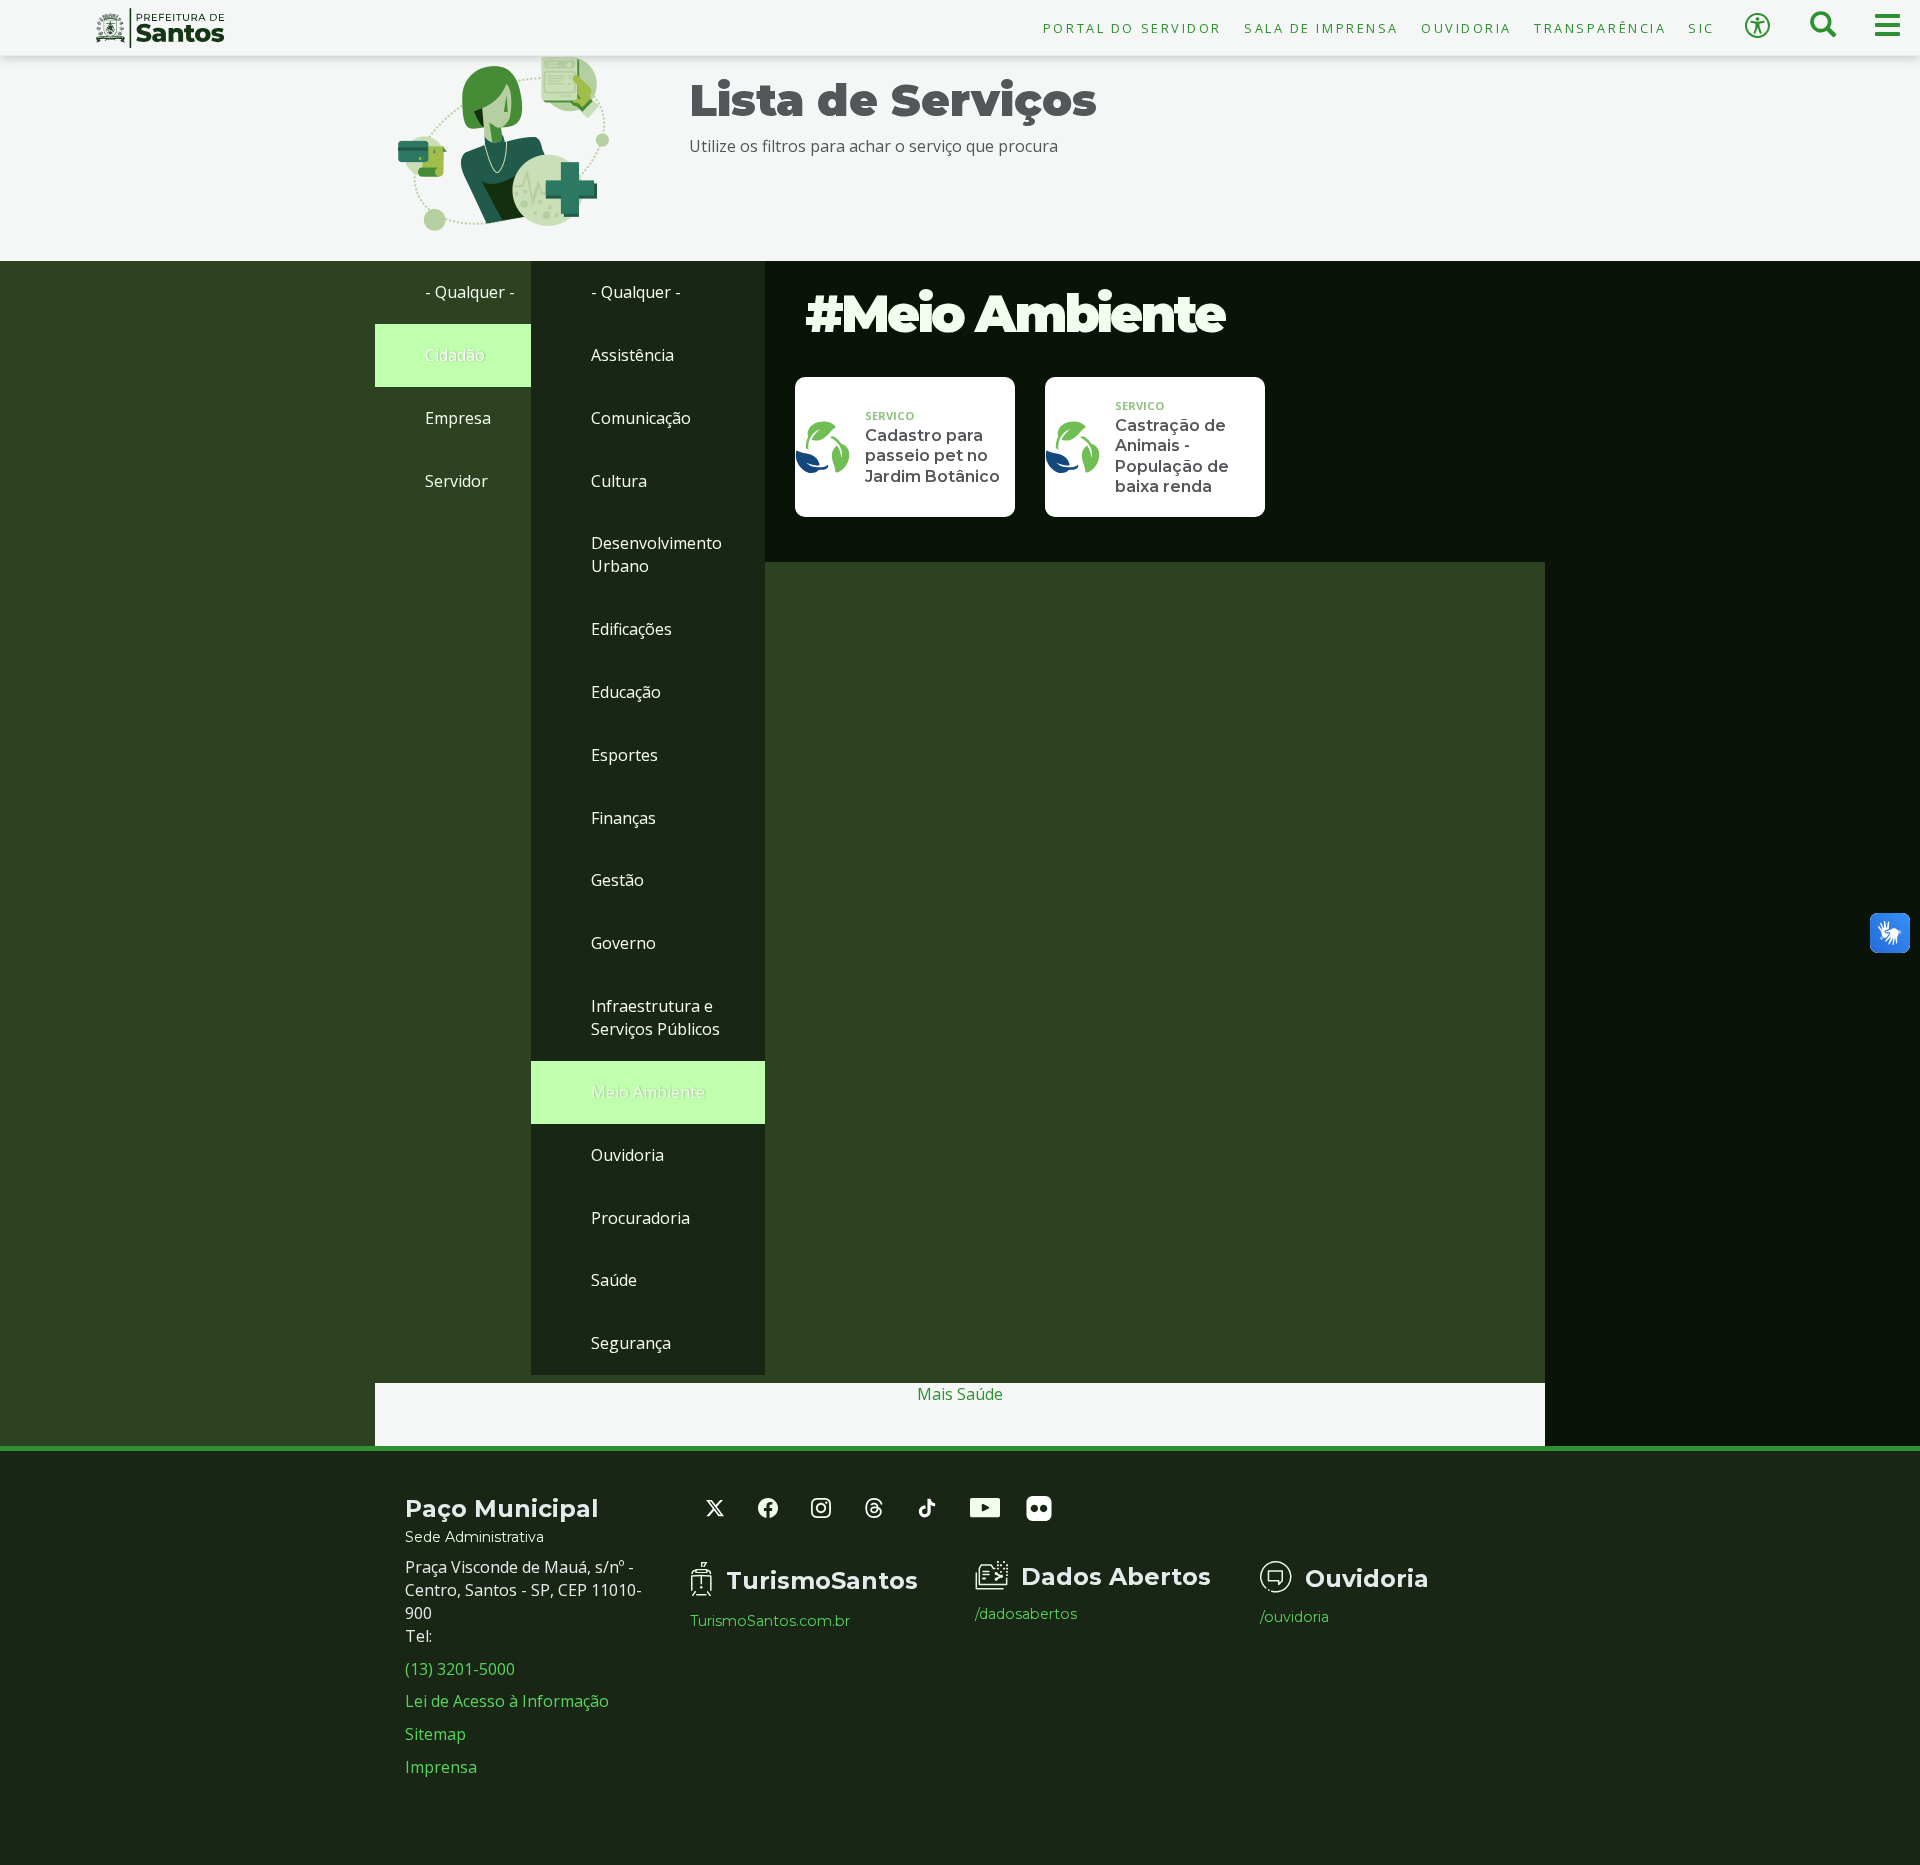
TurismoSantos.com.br (770, 1621)
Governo (623, 943)
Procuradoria (640, 1218)
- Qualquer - (470, 292)
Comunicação (641, 418)
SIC (1701, 28)
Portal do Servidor (1132, 28)
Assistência (632, 355)
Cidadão (455, 355)
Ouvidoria (1466, 28)
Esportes (624, 755)
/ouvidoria (1294, 1617)
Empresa (458, 418)
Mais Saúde (960, 1394)
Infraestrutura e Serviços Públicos (655, 1017)
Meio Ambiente (648, 1092)
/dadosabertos (1026, 1614)
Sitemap (435, 1734)
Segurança (631, 1343)
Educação (626, 692)
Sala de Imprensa (1321, 28)
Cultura (619, 481)
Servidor (456, 481)
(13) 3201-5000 (460, 1669)
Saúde (614, 1280)
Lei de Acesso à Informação (507, 1701)
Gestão (617, 880)
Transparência (1600, 28)
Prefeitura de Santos (160, 28)
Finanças (623, 818)
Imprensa (441, 1767)
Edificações (631, 629)
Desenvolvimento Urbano (656, 554)
